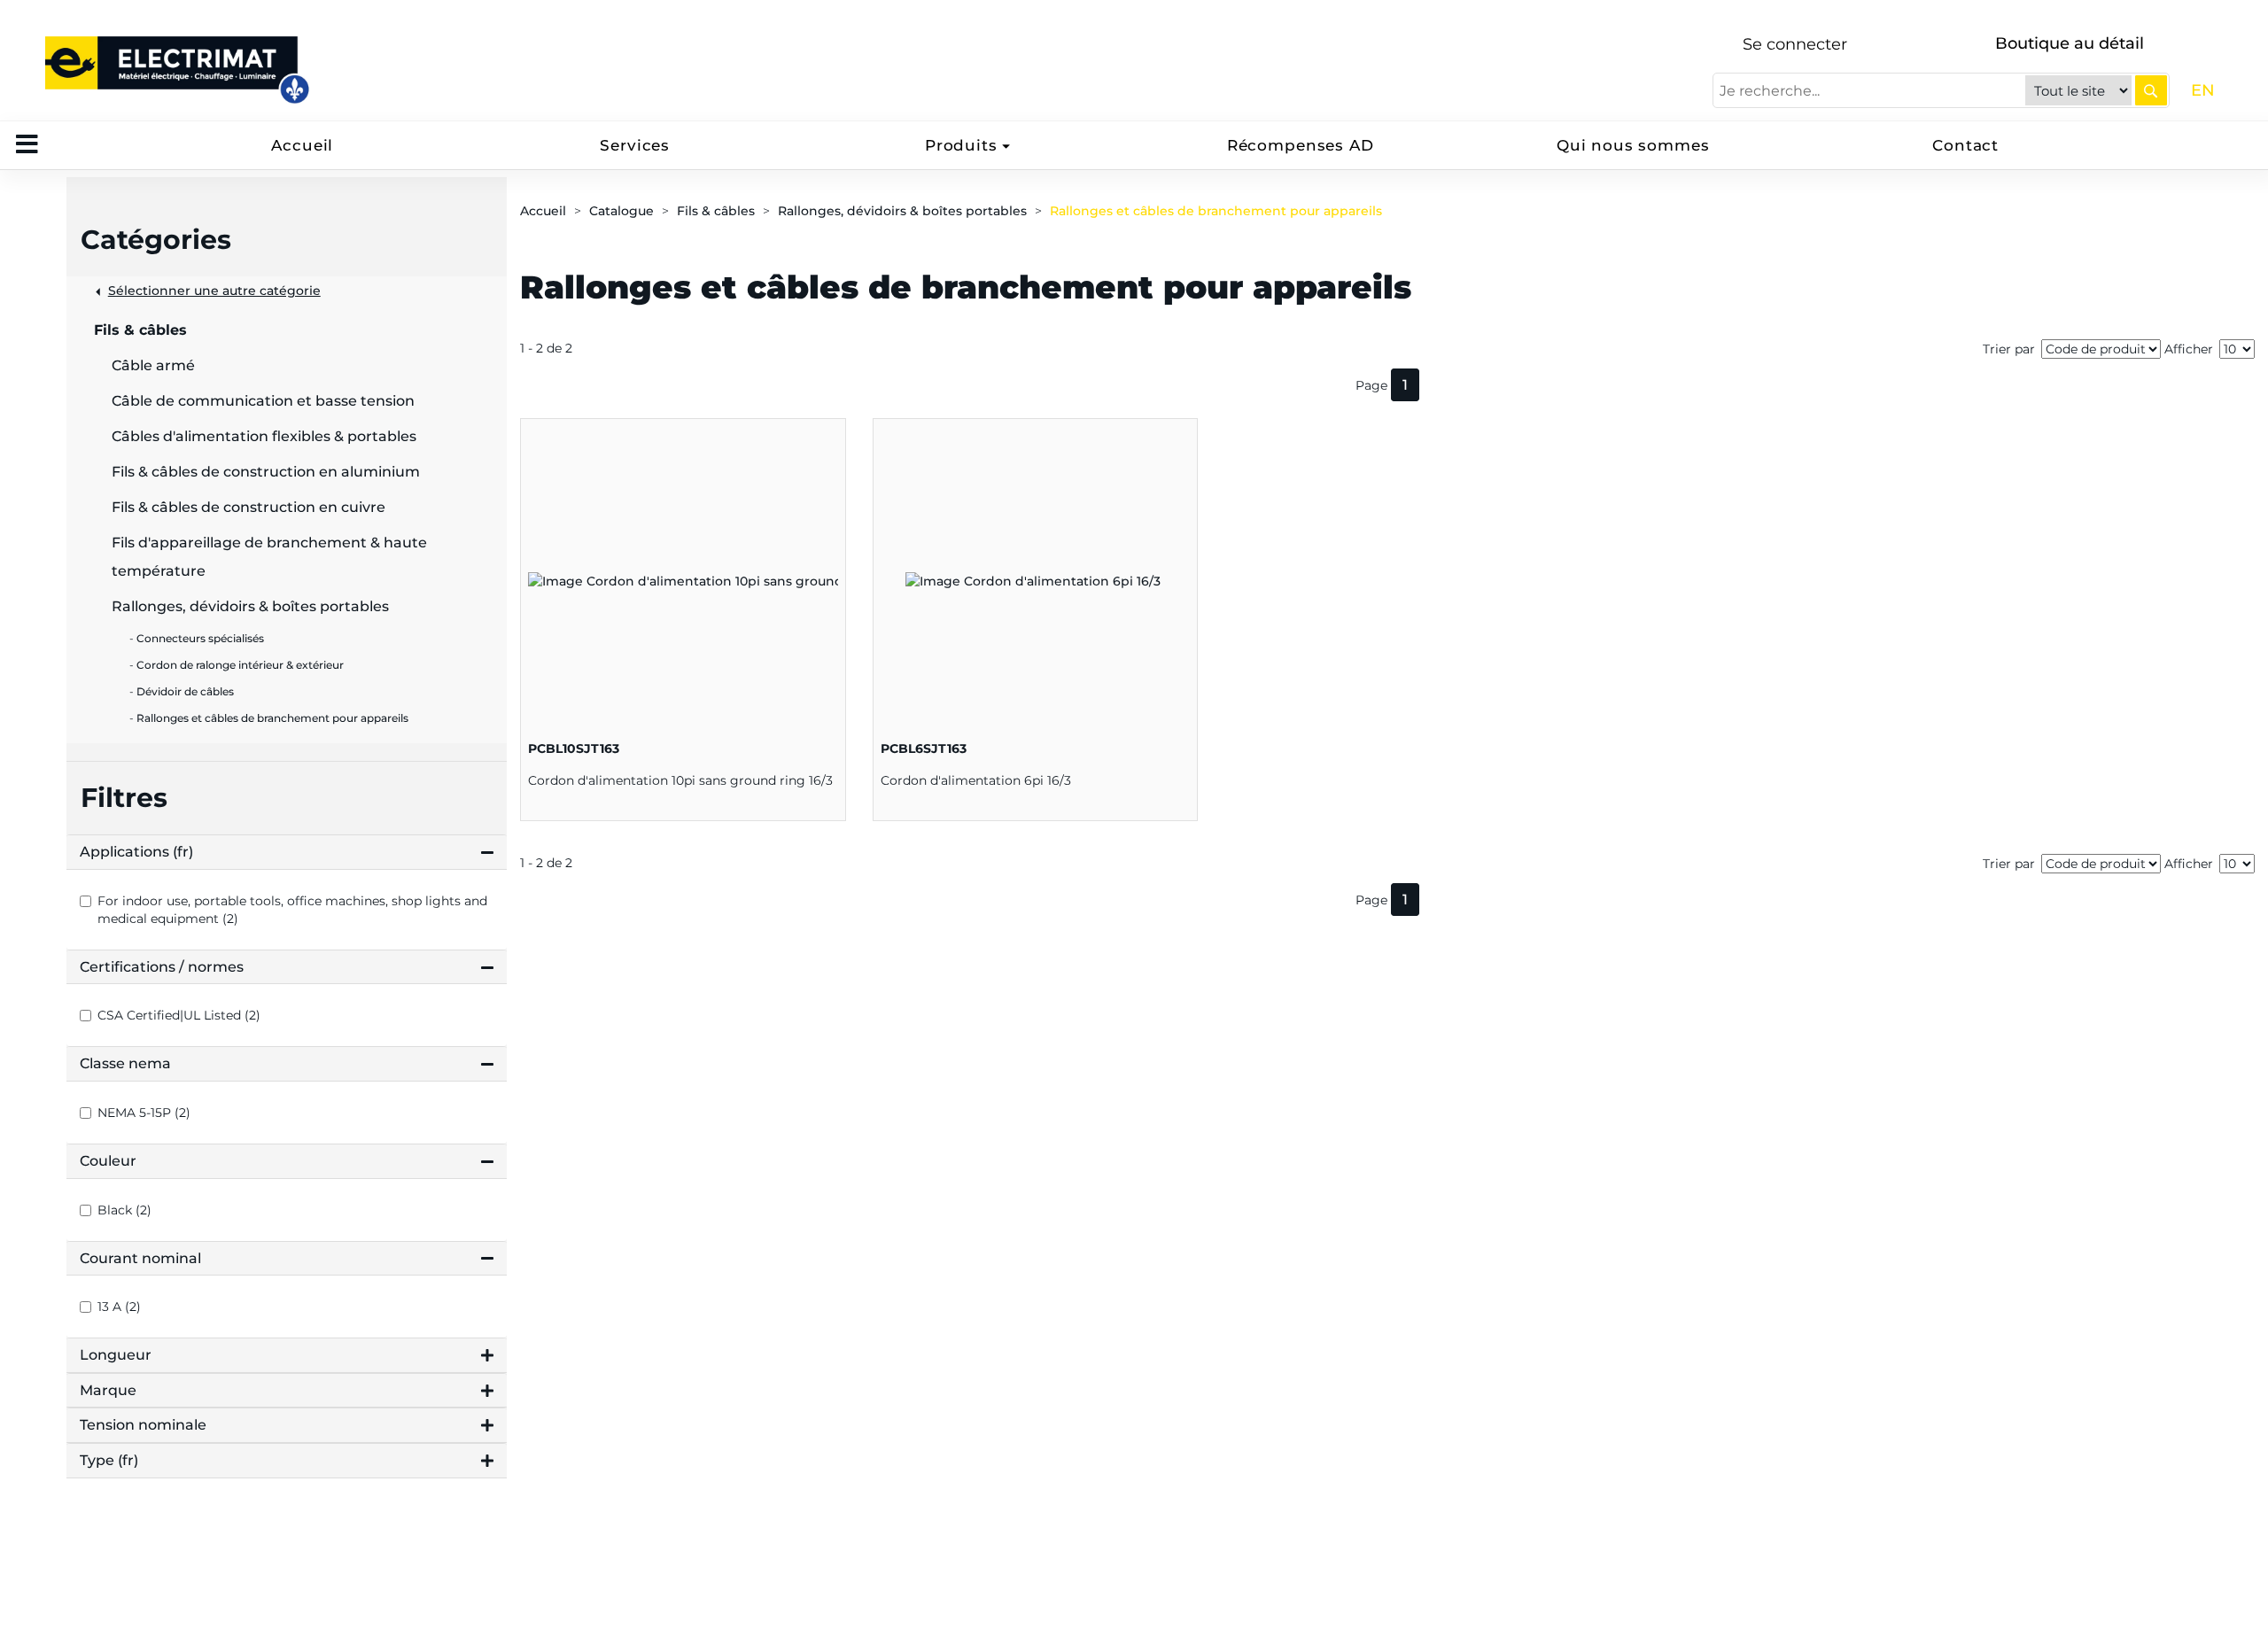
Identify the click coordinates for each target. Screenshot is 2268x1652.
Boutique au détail (2070, 43)
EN (2203, 90)
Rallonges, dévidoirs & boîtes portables (902, 211)
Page (1371, 385)
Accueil (302, 145)
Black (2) (124, 1210)
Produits (961, 145)
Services (635, 145)
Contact (1965, 145)
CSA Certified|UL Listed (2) (179, 1015)
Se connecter (1795, 44)
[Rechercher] (2151, 90)
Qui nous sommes (1633, 145)
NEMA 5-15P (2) (144, 1113)
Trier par (2009, 349)
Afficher (2189, 349)
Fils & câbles (716, 211)
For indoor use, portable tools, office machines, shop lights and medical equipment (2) (292, 910)
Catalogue (621, 211)
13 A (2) (119, 1307)
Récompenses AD (1301, 145)
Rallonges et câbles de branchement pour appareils (1216, 211)
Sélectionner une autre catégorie (214, 291)
